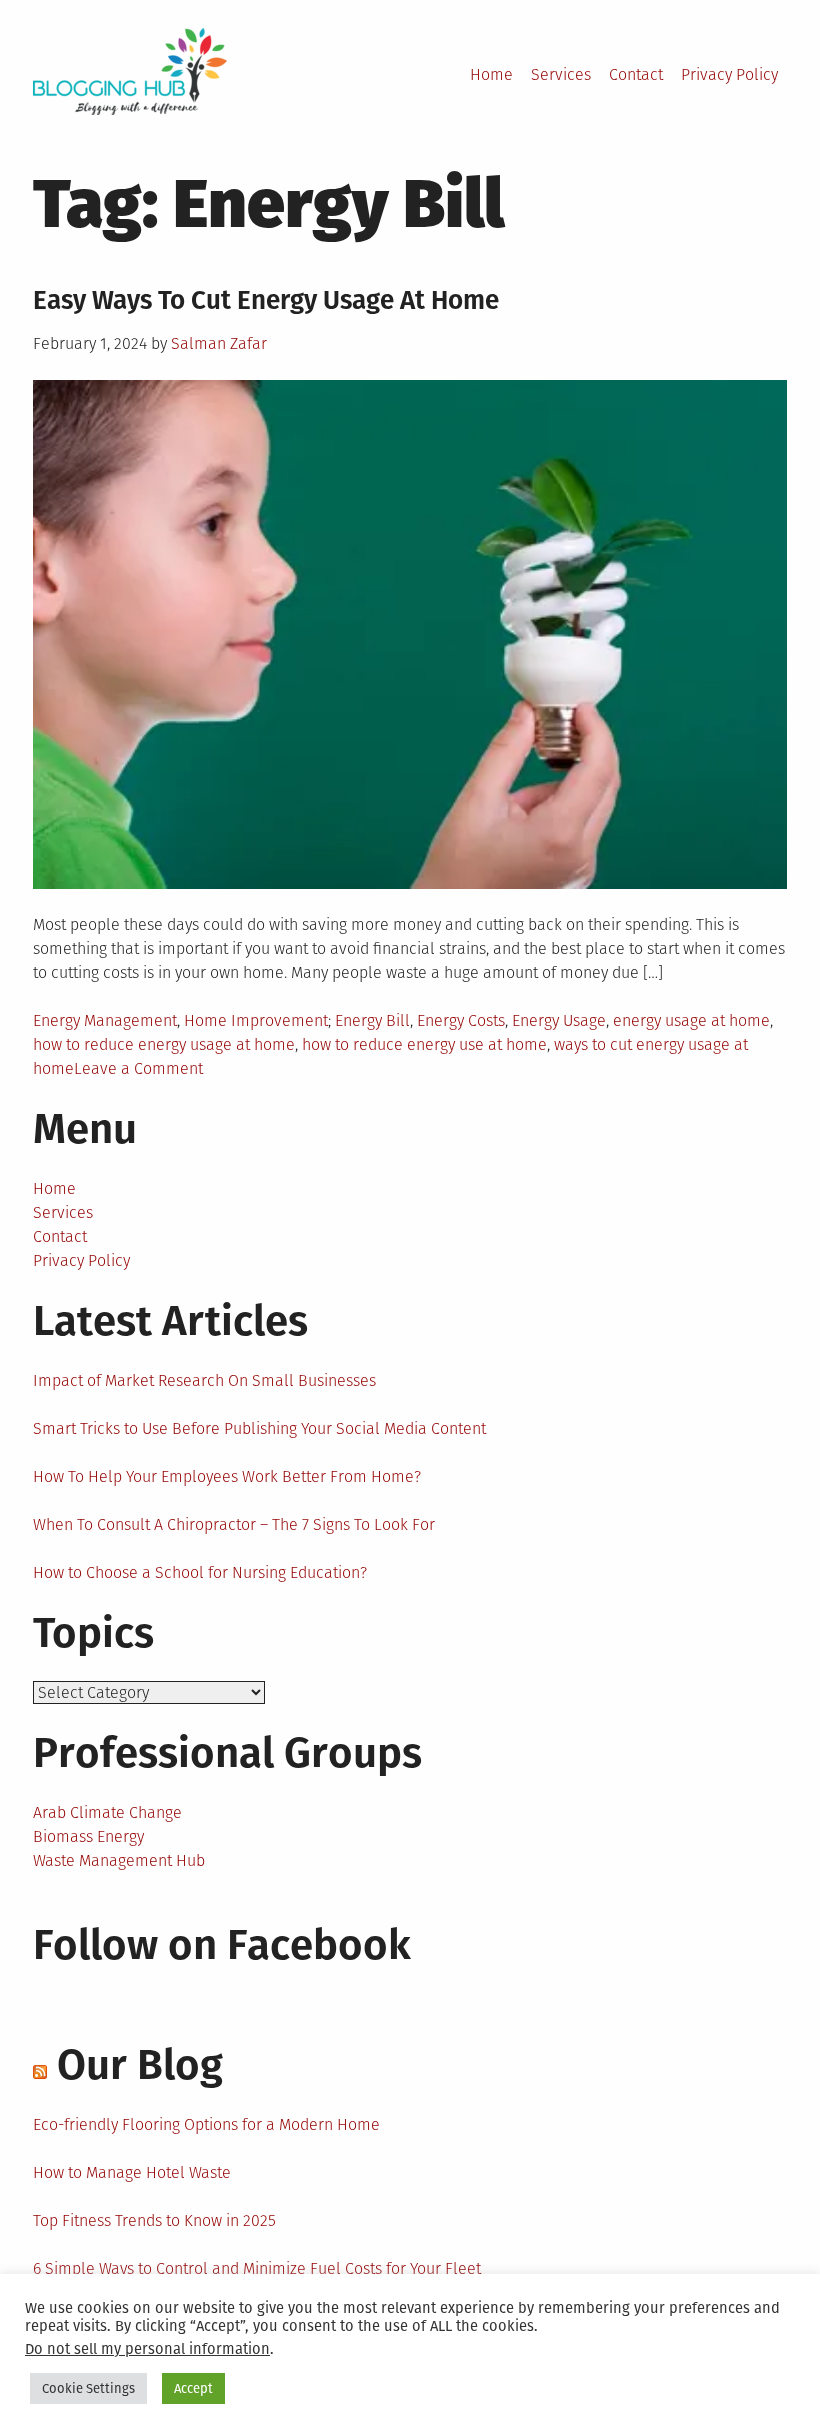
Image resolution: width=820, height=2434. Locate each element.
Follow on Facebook (222, 1945)
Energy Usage (559, 1020)
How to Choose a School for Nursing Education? (200, 1572)
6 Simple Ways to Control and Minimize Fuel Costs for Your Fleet (257, 2268)
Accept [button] (193, 2388)
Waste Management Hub (119, 1860)
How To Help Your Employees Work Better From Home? (227, 1476)
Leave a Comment (138, 1068)
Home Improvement (256, 1020)
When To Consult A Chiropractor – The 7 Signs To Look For (234, 1524)
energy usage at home (691, 1020)
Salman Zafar (219, 343)
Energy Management (105, 1020)
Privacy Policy (729, 74)
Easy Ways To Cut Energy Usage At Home (266, 300)
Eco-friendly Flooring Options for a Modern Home (206, 2124)
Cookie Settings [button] (88, 2388)
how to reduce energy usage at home (164, 1044)
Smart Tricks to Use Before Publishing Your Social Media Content (259, 1428)
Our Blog (140, 2065)
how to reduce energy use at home (424, 1044)
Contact (636, 74)
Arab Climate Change (107, 1812)
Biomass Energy (88, 1836)
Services (561, 74)
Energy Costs (461, 1020)
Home (491, 74)
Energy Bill (372, 1020)
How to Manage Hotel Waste (132, 2172)
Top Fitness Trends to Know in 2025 (154, 2220)
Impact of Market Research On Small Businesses (204, 1380)
